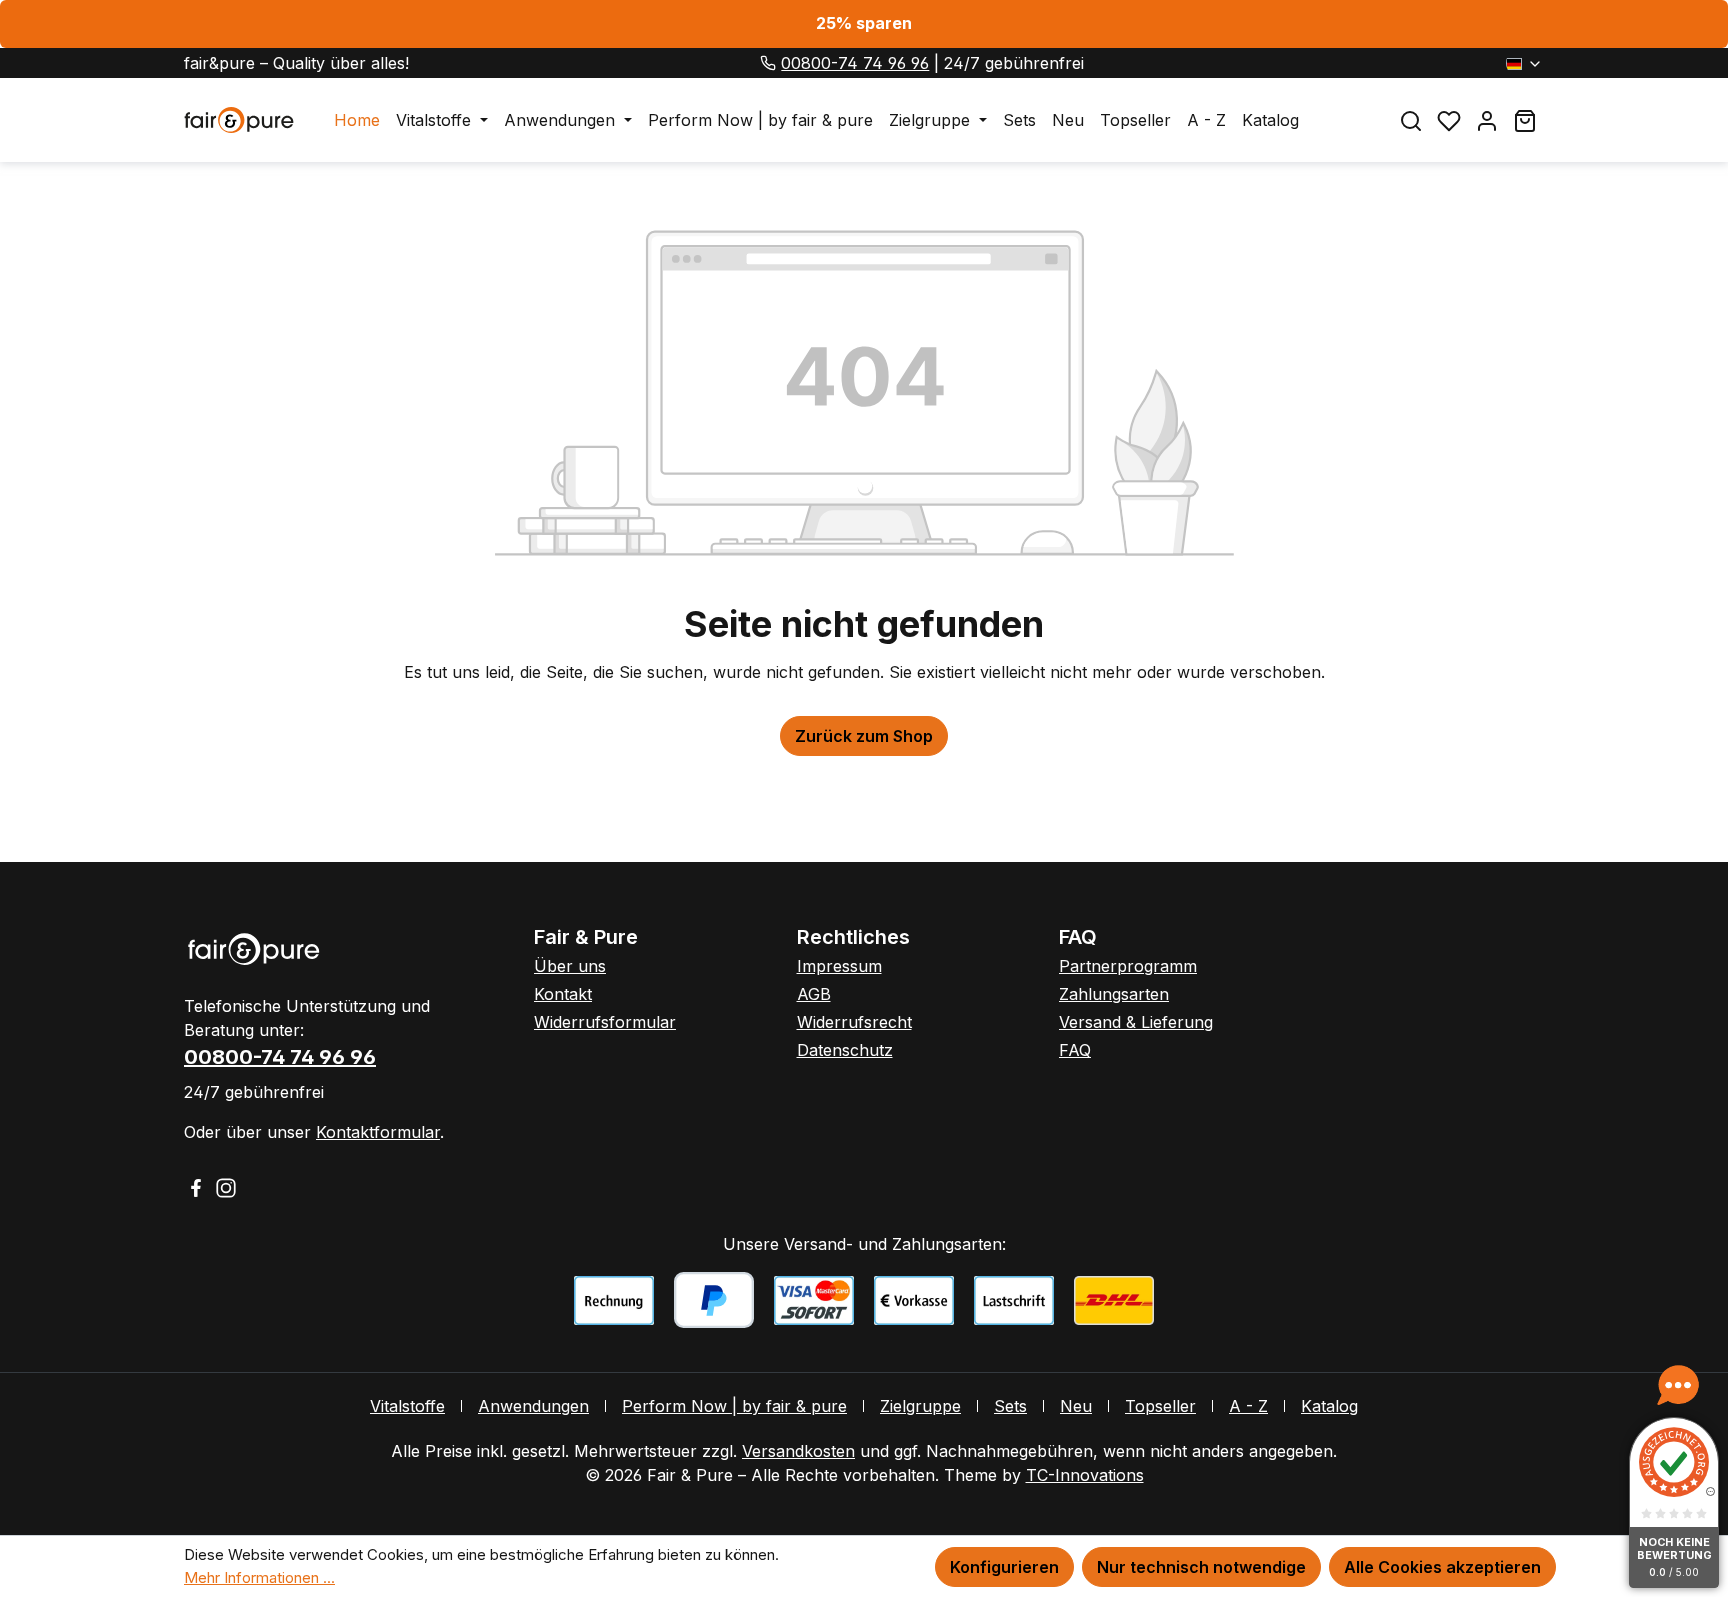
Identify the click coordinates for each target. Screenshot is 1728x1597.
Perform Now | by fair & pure (734, 1406)
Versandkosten (798, 1451)
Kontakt (563, 994)
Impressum (839, 966)
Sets (1010, 1406)
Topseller (1160, 1406)
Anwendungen (533, 1406)
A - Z (1248, 1406)
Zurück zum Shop (864, 736)
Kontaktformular (378, 1132)
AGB (814, 994)
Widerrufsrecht (854, 1022)
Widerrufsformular (605, 1022)
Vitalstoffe (407, 1406)
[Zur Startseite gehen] (239, 120)
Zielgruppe (920, 1406)
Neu (1076, 1406)
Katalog (1329, 1406)
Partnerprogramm (1128, 966)
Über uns (570, 966)
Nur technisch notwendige (1201, 1567)
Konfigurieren (1004, 1567)
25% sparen (864, 23)
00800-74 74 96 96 (855, 63)
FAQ (1075, 1050)
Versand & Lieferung (1136, 1022)
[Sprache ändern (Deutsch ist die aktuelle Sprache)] (1524, 63)
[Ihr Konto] (1487, 120)
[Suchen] (1411, 120)
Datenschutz (845, 1050)
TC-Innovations (1085, 1475)
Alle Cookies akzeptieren (1442, 1567)
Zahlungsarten (1114, 994)
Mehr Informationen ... (259, 1577)
